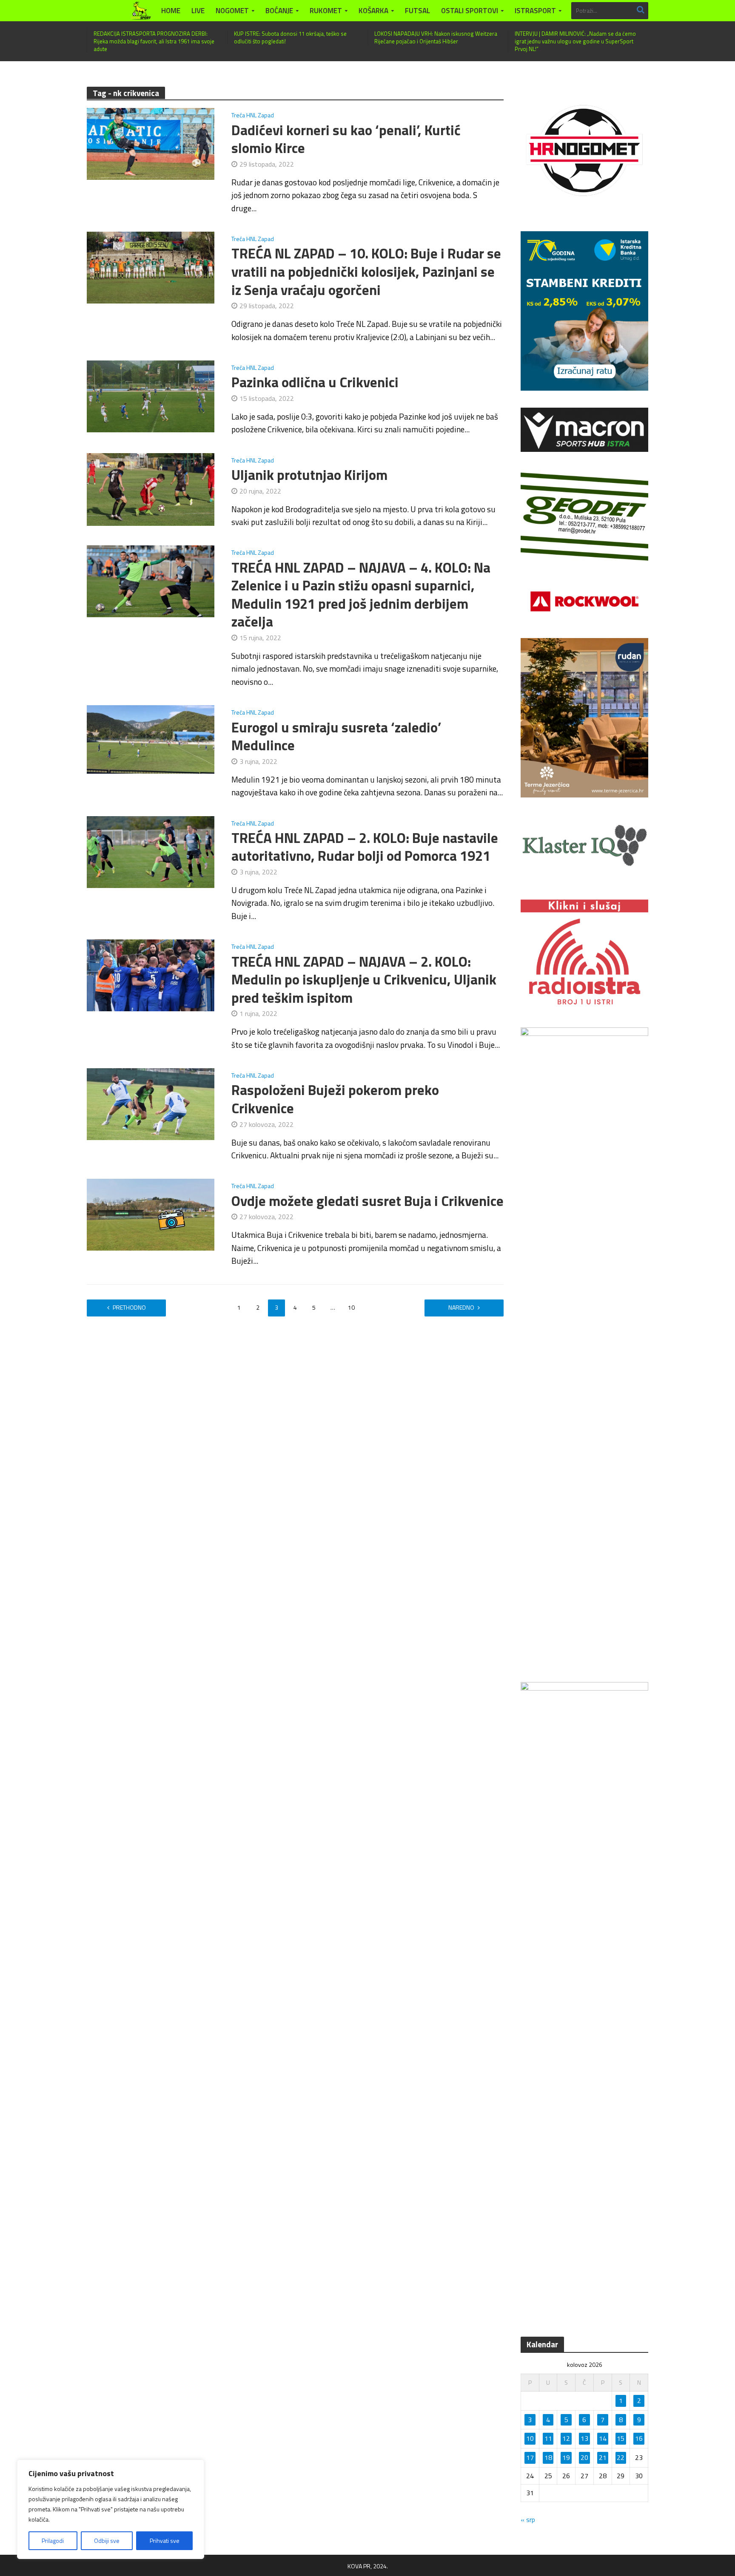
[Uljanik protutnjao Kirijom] (151, 488)
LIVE (198, 11)
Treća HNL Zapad (253, 116)
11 (548, 2438)
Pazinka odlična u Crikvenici (315, 382)
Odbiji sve (107, 2541)
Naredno (461, 1307)
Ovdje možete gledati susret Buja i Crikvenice (367, 1201)
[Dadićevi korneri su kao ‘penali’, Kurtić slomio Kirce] (151, 143)
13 (584, 2438)
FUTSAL (417, 11)
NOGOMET (232, 11)
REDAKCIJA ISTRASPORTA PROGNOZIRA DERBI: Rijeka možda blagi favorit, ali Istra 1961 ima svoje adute (154, 41)
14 (603, 2438)
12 (566, 2438)
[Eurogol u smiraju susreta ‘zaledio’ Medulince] (151, 738)
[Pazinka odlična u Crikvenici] (151, 395)
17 (530, 2457)
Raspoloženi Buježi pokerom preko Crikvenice (335, 1099)
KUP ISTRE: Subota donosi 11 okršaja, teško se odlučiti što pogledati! (290, 37)
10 (351, 1307)
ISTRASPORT (535, 11)
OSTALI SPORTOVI (470, 11)
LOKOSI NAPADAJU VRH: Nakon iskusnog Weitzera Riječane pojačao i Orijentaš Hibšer (436, 37)
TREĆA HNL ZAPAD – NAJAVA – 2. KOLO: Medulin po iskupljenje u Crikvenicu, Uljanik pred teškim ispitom (364, 980)
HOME (171, 11)
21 (603, 2457)
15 (621, 2438)
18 (548, 2457)
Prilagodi (53, 2541)
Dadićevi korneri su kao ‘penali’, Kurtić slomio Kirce (346, 139)
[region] (111, 2509)
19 (566, 2457)
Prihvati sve (165, 2541)
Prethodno (129, 1307)
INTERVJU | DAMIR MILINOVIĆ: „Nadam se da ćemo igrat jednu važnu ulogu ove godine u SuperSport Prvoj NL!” (575, 41)
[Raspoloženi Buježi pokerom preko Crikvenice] (151, 1103)
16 (639, 2438)
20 (584, 2457)
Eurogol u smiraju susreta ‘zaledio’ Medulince (336, 736)
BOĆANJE (279, 11)
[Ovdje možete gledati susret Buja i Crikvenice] (151, 1214)
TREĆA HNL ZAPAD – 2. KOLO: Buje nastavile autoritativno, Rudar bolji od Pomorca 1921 (365, 847)
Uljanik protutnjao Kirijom (309, 475)
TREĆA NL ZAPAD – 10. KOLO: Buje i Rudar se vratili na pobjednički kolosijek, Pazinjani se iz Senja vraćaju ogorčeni (366, 272)
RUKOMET (326, 11)
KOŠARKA (373, 11)
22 (621, 2457)
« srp (528, 2519)
